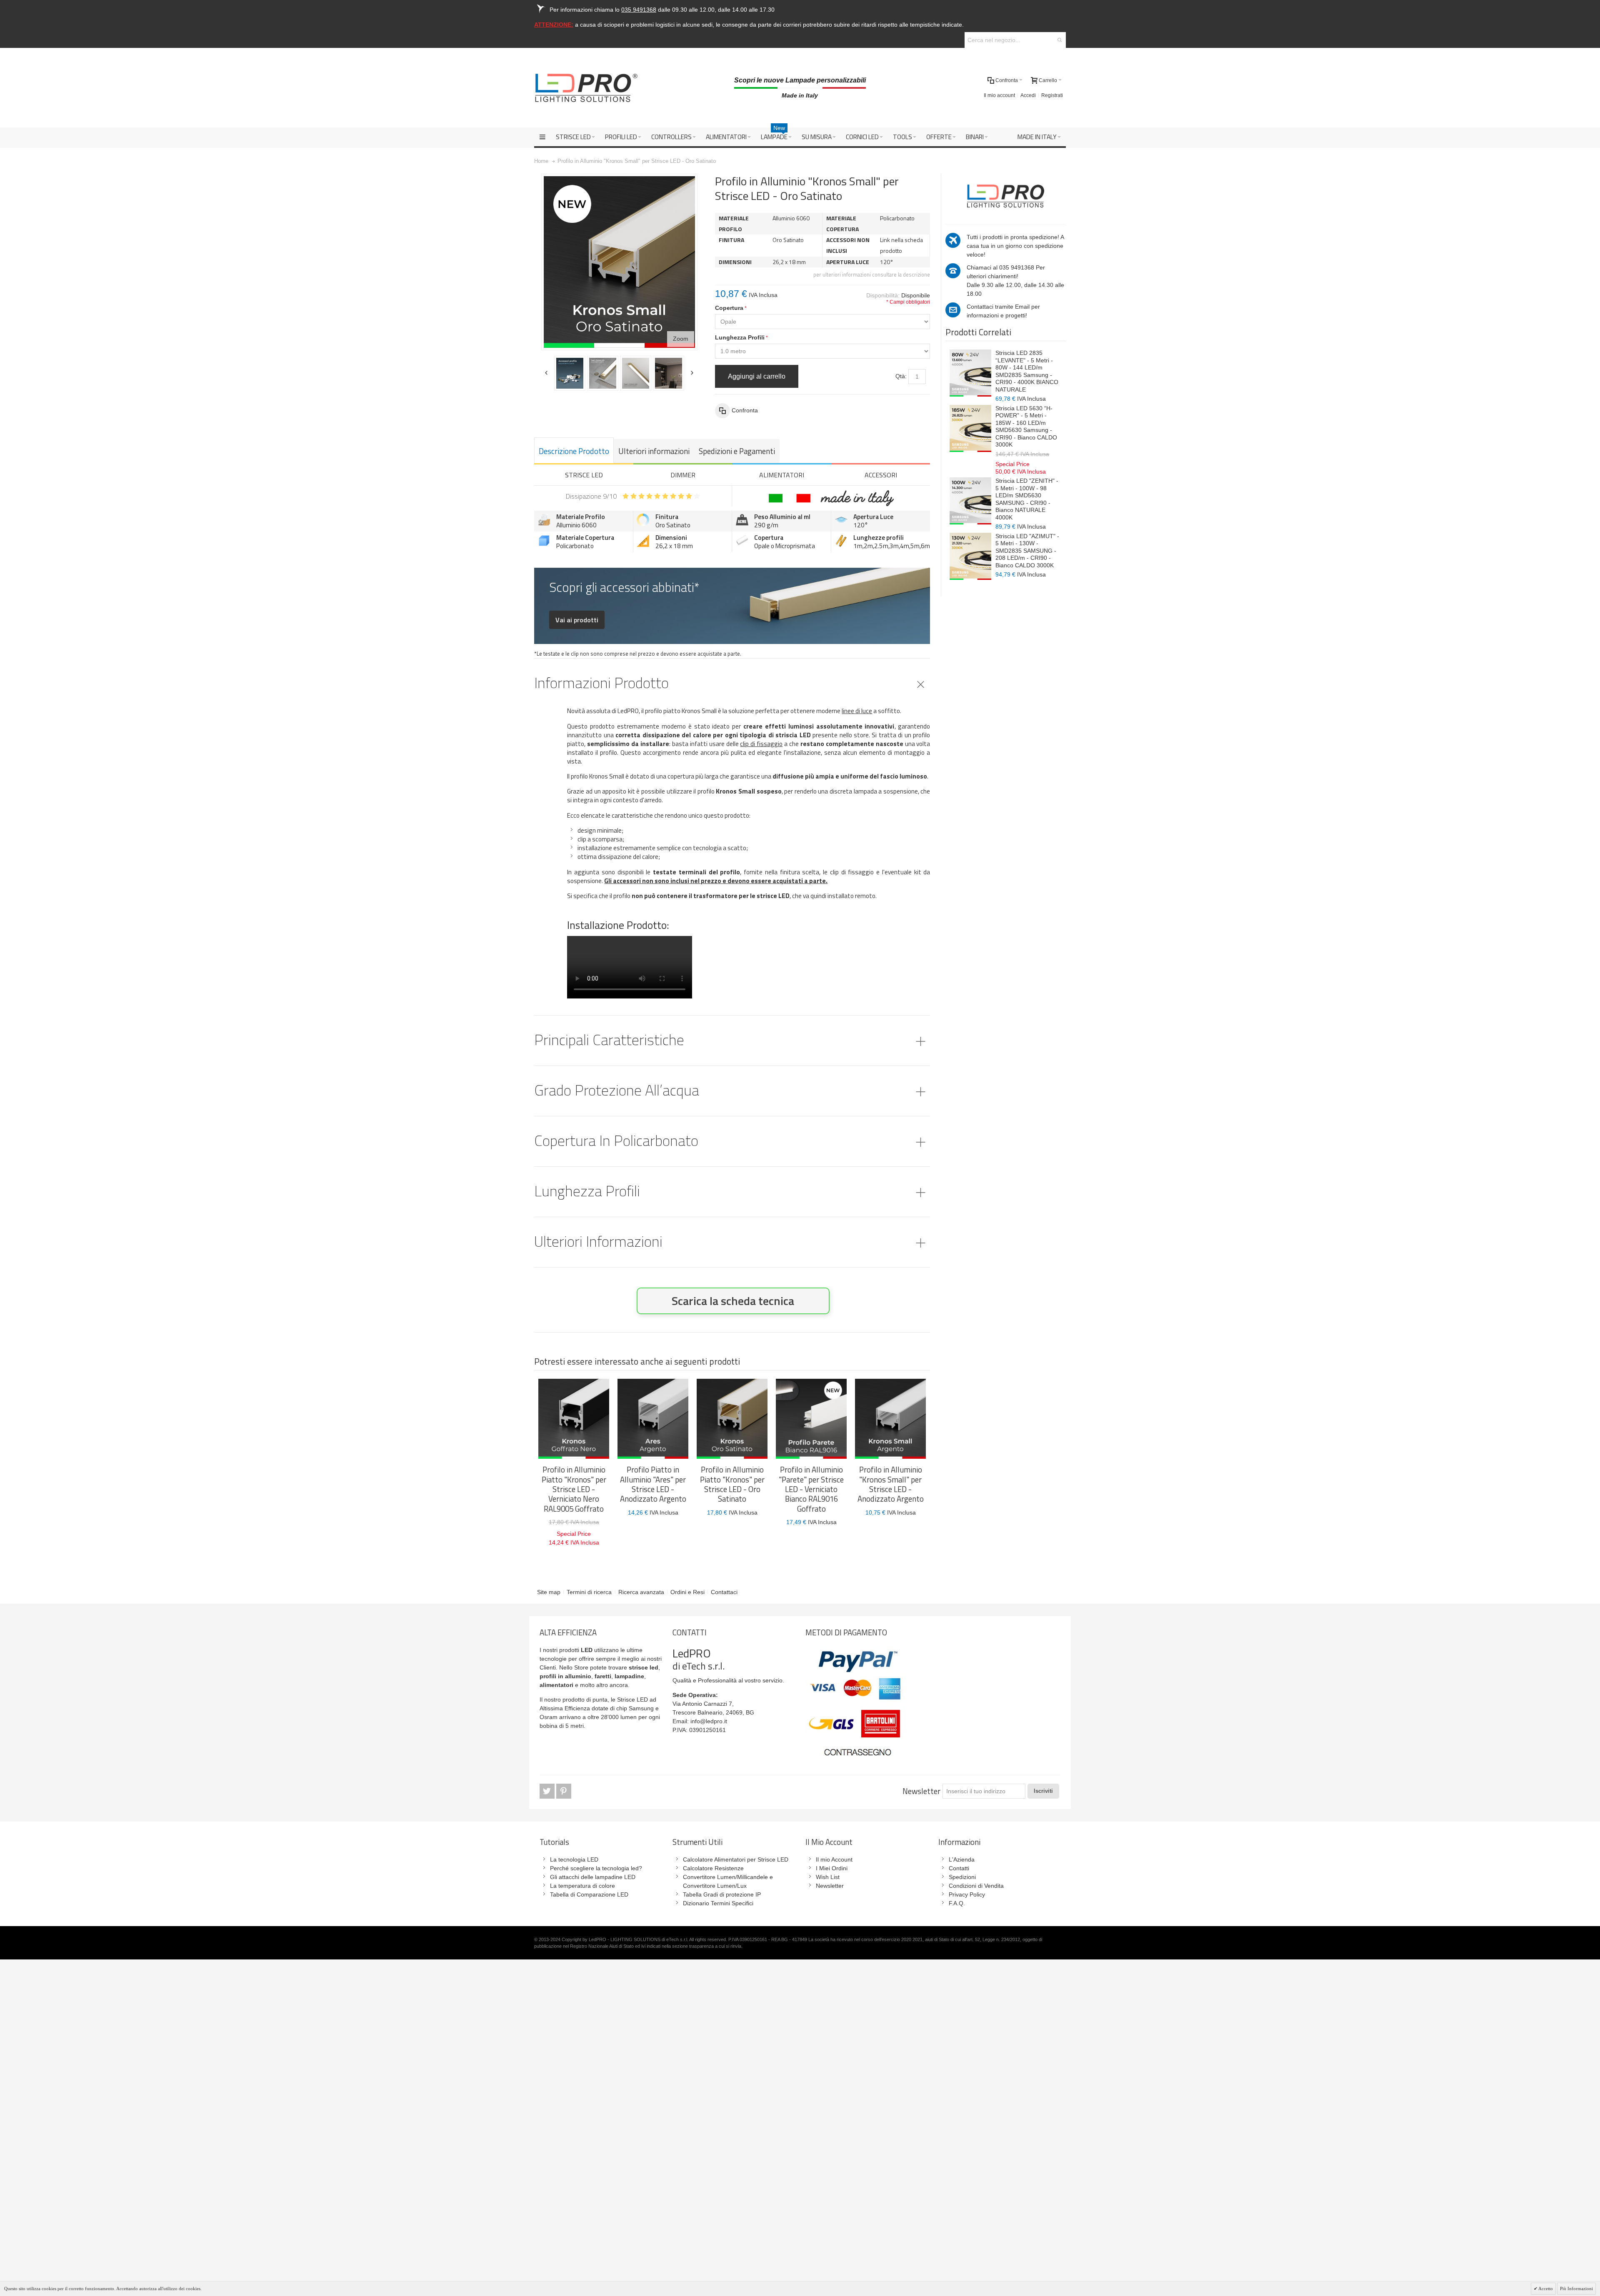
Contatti (959, 1868)
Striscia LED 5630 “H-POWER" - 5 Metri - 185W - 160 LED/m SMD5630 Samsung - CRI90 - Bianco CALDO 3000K (1026, 427)
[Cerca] (1060, 40)
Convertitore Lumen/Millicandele (725, 1877)
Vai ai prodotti (577, 620)
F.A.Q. (957, 1903)
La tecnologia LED (574, 1859)
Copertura (729, 308)
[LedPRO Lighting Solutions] (586, 88)
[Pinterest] (564, 1791)
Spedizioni (962, 1877)
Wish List (828, 1877)
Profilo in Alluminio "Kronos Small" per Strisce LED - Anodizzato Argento (891, 1484)
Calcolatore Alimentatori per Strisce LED (736, 1859)
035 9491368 (1017, 267)
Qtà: (901, 376)
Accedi (1028, 95)
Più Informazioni (1576, 2289)
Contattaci (724, 1592)
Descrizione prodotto (574, 451)
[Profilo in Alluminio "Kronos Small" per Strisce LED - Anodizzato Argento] (890, 1419)
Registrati (1052, 95)
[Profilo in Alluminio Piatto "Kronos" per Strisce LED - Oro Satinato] (732, 1419)
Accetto (1545, 2289)
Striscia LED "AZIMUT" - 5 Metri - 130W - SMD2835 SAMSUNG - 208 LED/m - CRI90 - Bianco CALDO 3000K (1027, 551)
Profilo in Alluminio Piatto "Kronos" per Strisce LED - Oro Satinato (732, 1484)
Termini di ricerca (589, 1592)
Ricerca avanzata (641, 1592)
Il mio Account (834, 1859)
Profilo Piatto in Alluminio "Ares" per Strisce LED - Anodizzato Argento (653, 1484)
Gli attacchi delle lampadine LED (593, 1877)
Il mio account (999, 95)
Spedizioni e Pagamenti (737, 451)
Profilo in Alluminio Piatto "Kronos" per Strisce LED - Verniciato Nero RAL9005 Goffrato (574, 1489)
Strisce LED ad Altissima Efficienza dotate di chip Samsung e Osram (599, 1708)
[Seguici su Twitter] (548, 1791)
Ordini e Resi (687, 1592)
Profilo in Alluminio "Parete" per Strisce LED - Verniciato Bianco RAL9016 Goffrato (811, 1489)
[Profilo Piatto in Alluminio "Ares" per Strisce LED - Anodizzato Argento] (653, 1419)
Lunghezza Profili (740, 337)
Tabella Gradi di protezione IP (722, 1894)
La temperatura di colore (582, 1886)
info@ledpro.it (709, 1721)
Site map (549, 1592)
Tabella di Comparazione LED (589, 1894)
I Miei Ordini (832, 1868)
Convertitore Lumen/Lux (715, 1886)
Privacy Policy (967, 1894)
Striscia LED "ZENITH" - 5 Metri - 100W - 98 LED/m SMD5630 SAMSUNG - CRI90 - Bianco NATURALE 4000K (1027, 499)
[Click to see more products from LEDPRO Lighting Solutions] (1005, 195)
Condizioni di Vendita (976, 1886)
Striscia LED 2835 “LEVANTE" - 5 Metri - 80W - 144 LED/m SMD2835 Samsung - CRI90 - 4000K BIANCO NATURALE (1027, 371)
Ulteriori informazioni (654, 451)
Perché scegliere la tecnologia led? (596, 1868)
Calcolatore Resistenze (713, 1868)
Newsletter (921, 1791)
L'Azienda (962, 1859)
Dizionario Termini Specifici (718, 1903)
